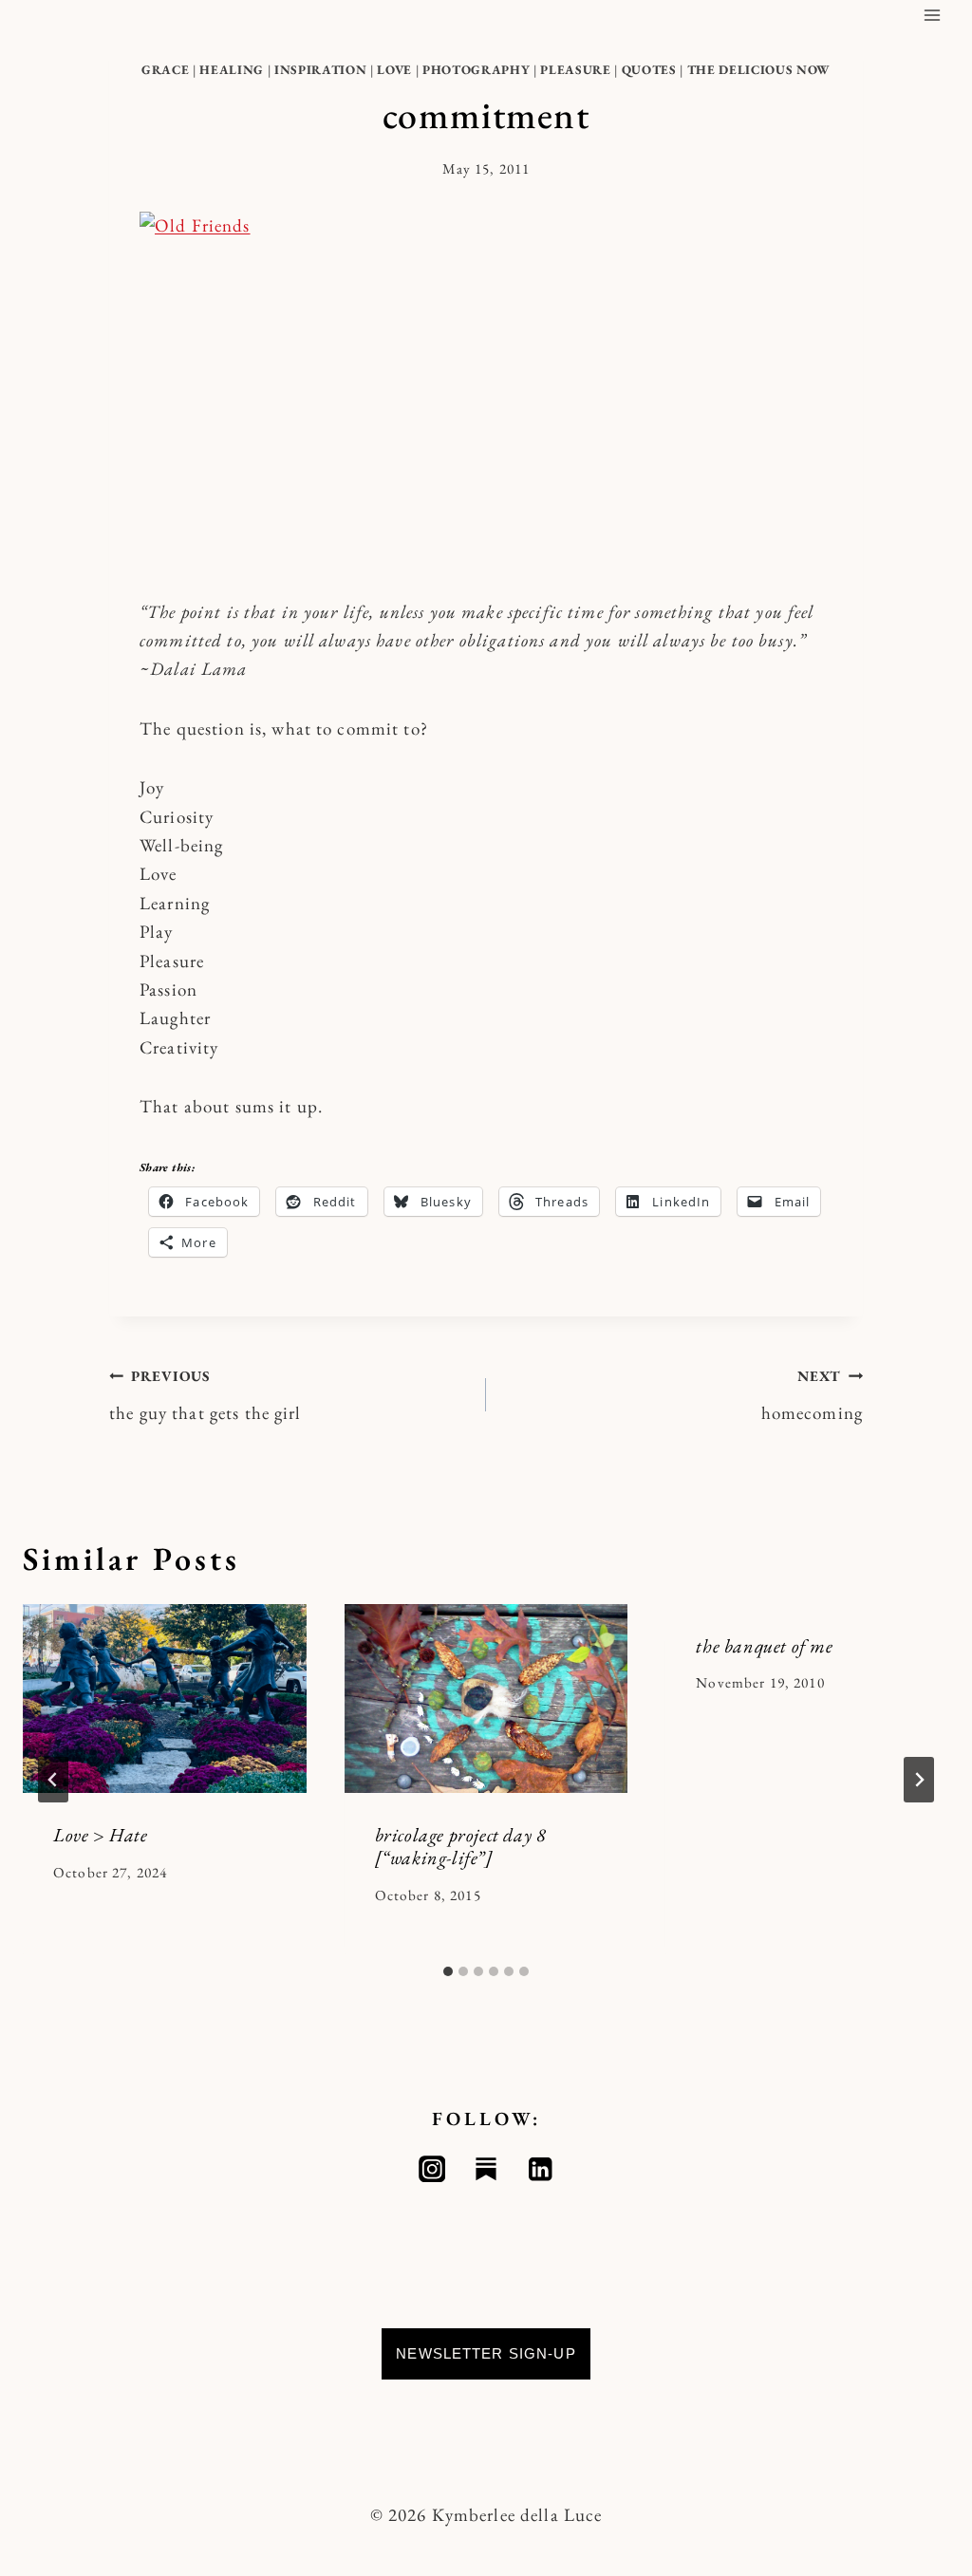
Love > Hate (101, 1835)
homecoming (812, 1396)
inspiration (320, 70)
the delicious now (759, 70)
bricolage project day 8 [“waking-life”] (461, 1846)
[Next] (919, 1780)
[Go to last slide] (53, 1780)
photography (476, 70)
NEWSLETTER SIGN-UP (486, 2353)
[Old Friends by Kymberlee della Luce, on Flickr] (486, 390)
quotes (649, 70)
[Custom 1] (486, 2169)
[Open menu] (932, 15)
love (394, 70)
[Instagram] (432, 2169)
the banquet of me (764, 1646)
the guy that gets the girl (206, 1396)
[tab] (448, 1971)
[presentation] (165, 1699)
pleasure (575, 70)
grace (165, 70)
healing (232, 70)
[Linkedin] (541, 2169)
